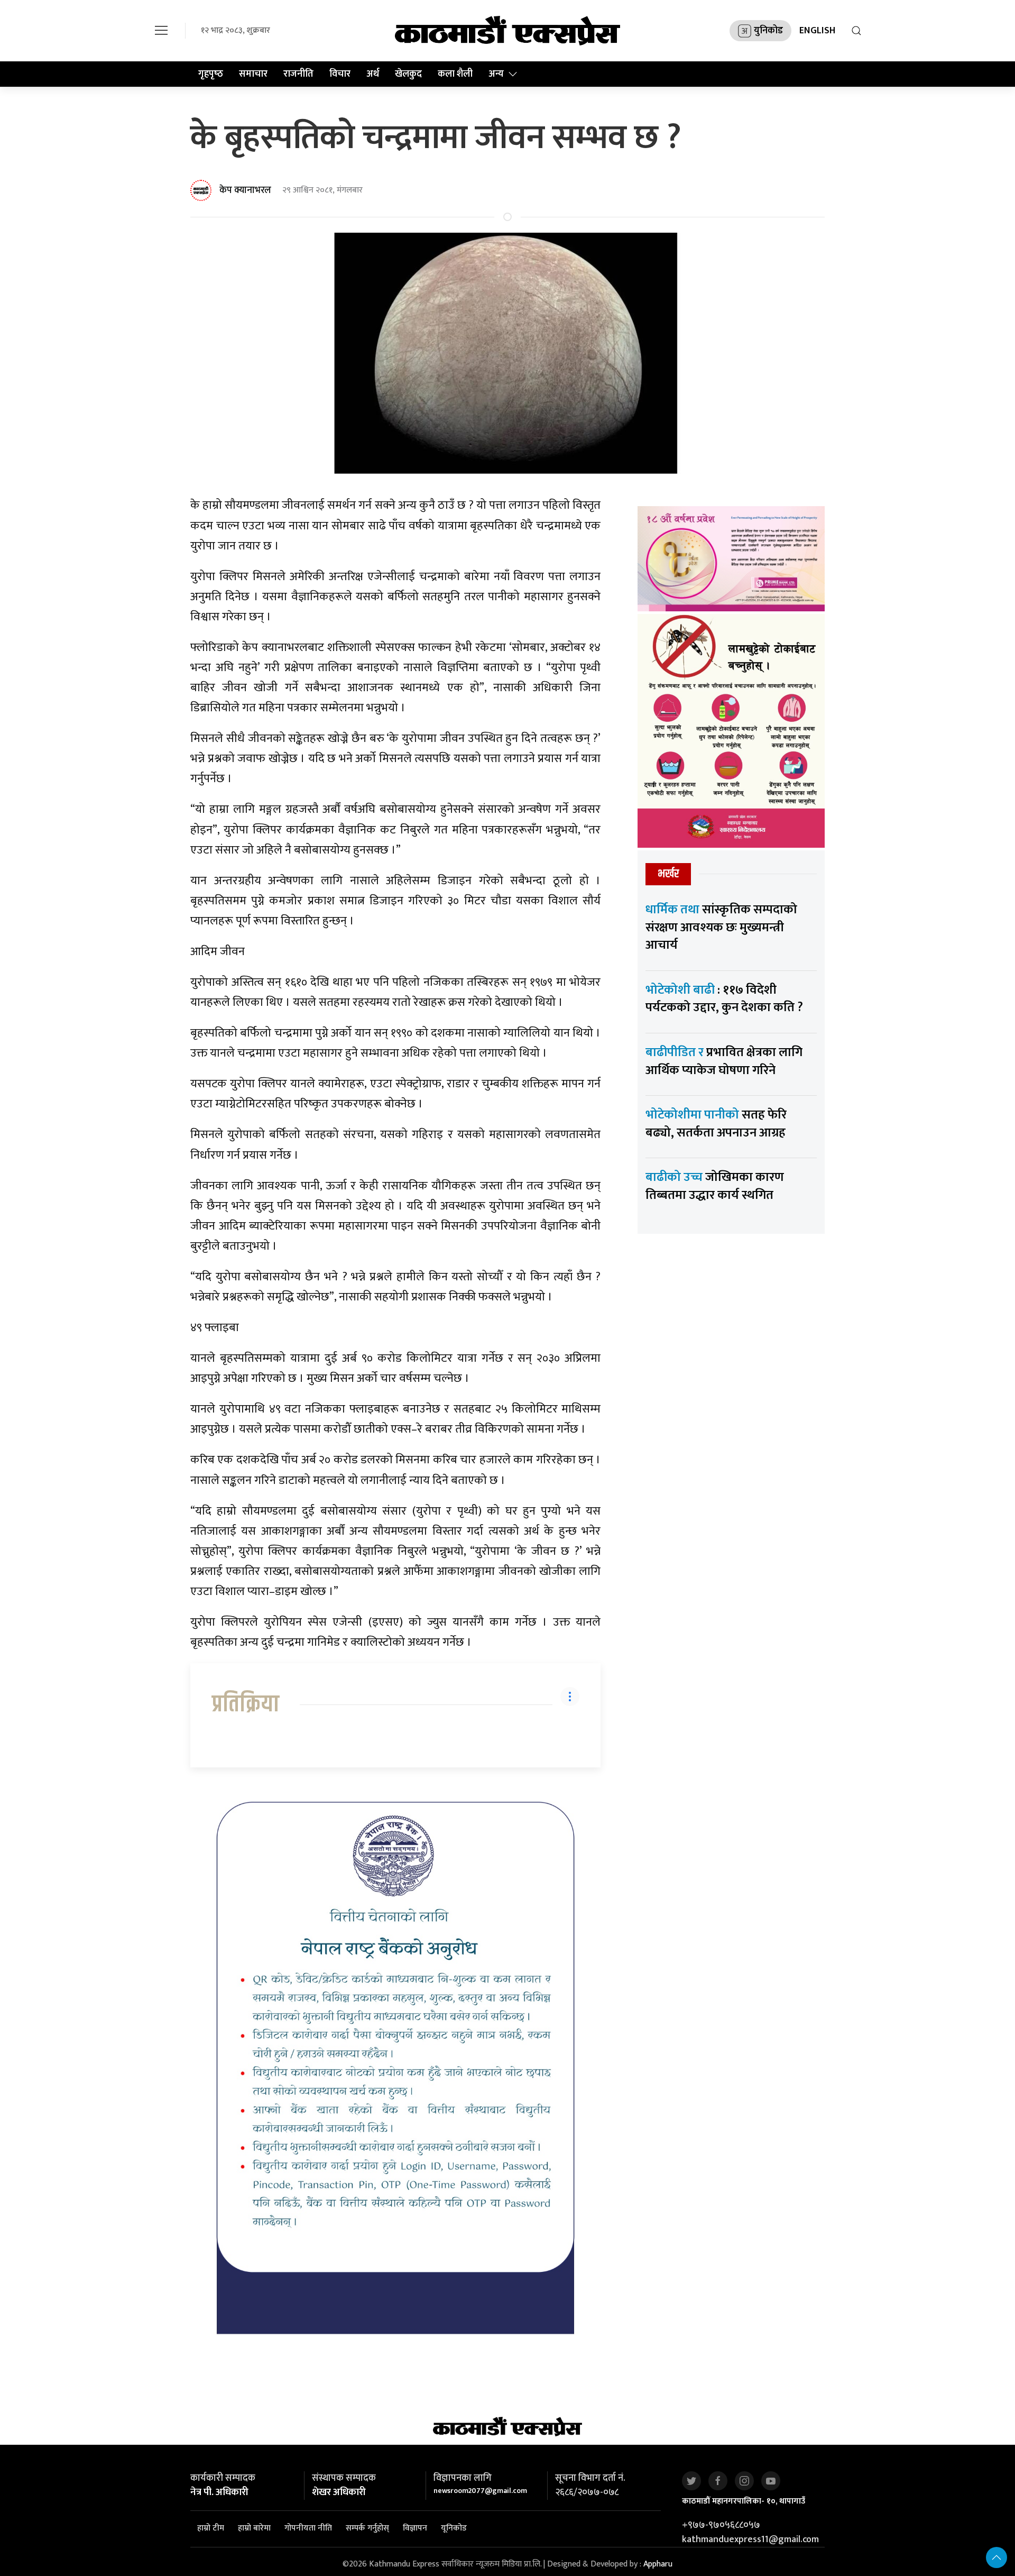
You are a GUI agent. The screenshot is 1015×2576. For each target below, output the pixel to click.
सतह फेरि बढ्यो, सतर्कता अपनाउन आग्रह (716, 1124)
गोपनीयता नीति (308, 2528)
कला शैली (455, 74)
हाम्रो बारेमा (254, 2528)
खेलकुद (408, 74)
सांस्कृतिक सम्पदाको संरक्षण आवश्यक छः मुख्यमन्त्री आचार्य (721, 927)
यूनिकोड (454, 2528)
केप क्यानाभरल (245, 190)
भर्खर (668, 874)
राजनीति (298, 74)
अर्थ (373, 74)
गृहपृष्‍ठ (211, 74)
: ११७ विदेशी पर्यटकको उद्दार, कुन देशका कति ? (724, 999)
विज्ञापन (415, 2528)
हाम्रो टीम (211, 2528)
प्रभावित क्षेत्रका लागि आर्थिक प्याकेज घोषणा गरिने (724, 1061)
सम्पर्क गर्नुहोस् (367, 2528)
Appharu (658, 2564)
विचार (340, 74)
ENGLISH (817, 31)
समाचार (253, 74)
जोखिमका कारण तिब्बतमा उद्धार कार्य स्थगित (715, 1186)
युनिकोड (768, 31)
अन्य (496, 74)
